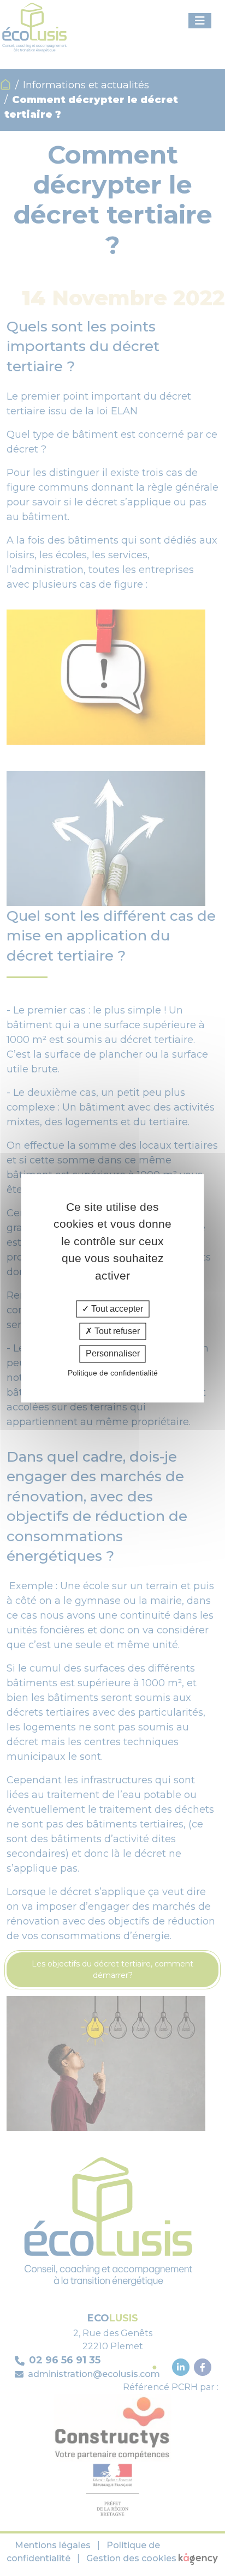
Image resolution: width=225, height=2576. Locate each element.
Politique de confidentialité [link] (113, 1373)
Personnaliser (113, 1354)
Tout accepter (116, 1309)
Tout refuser (116, 1332)
